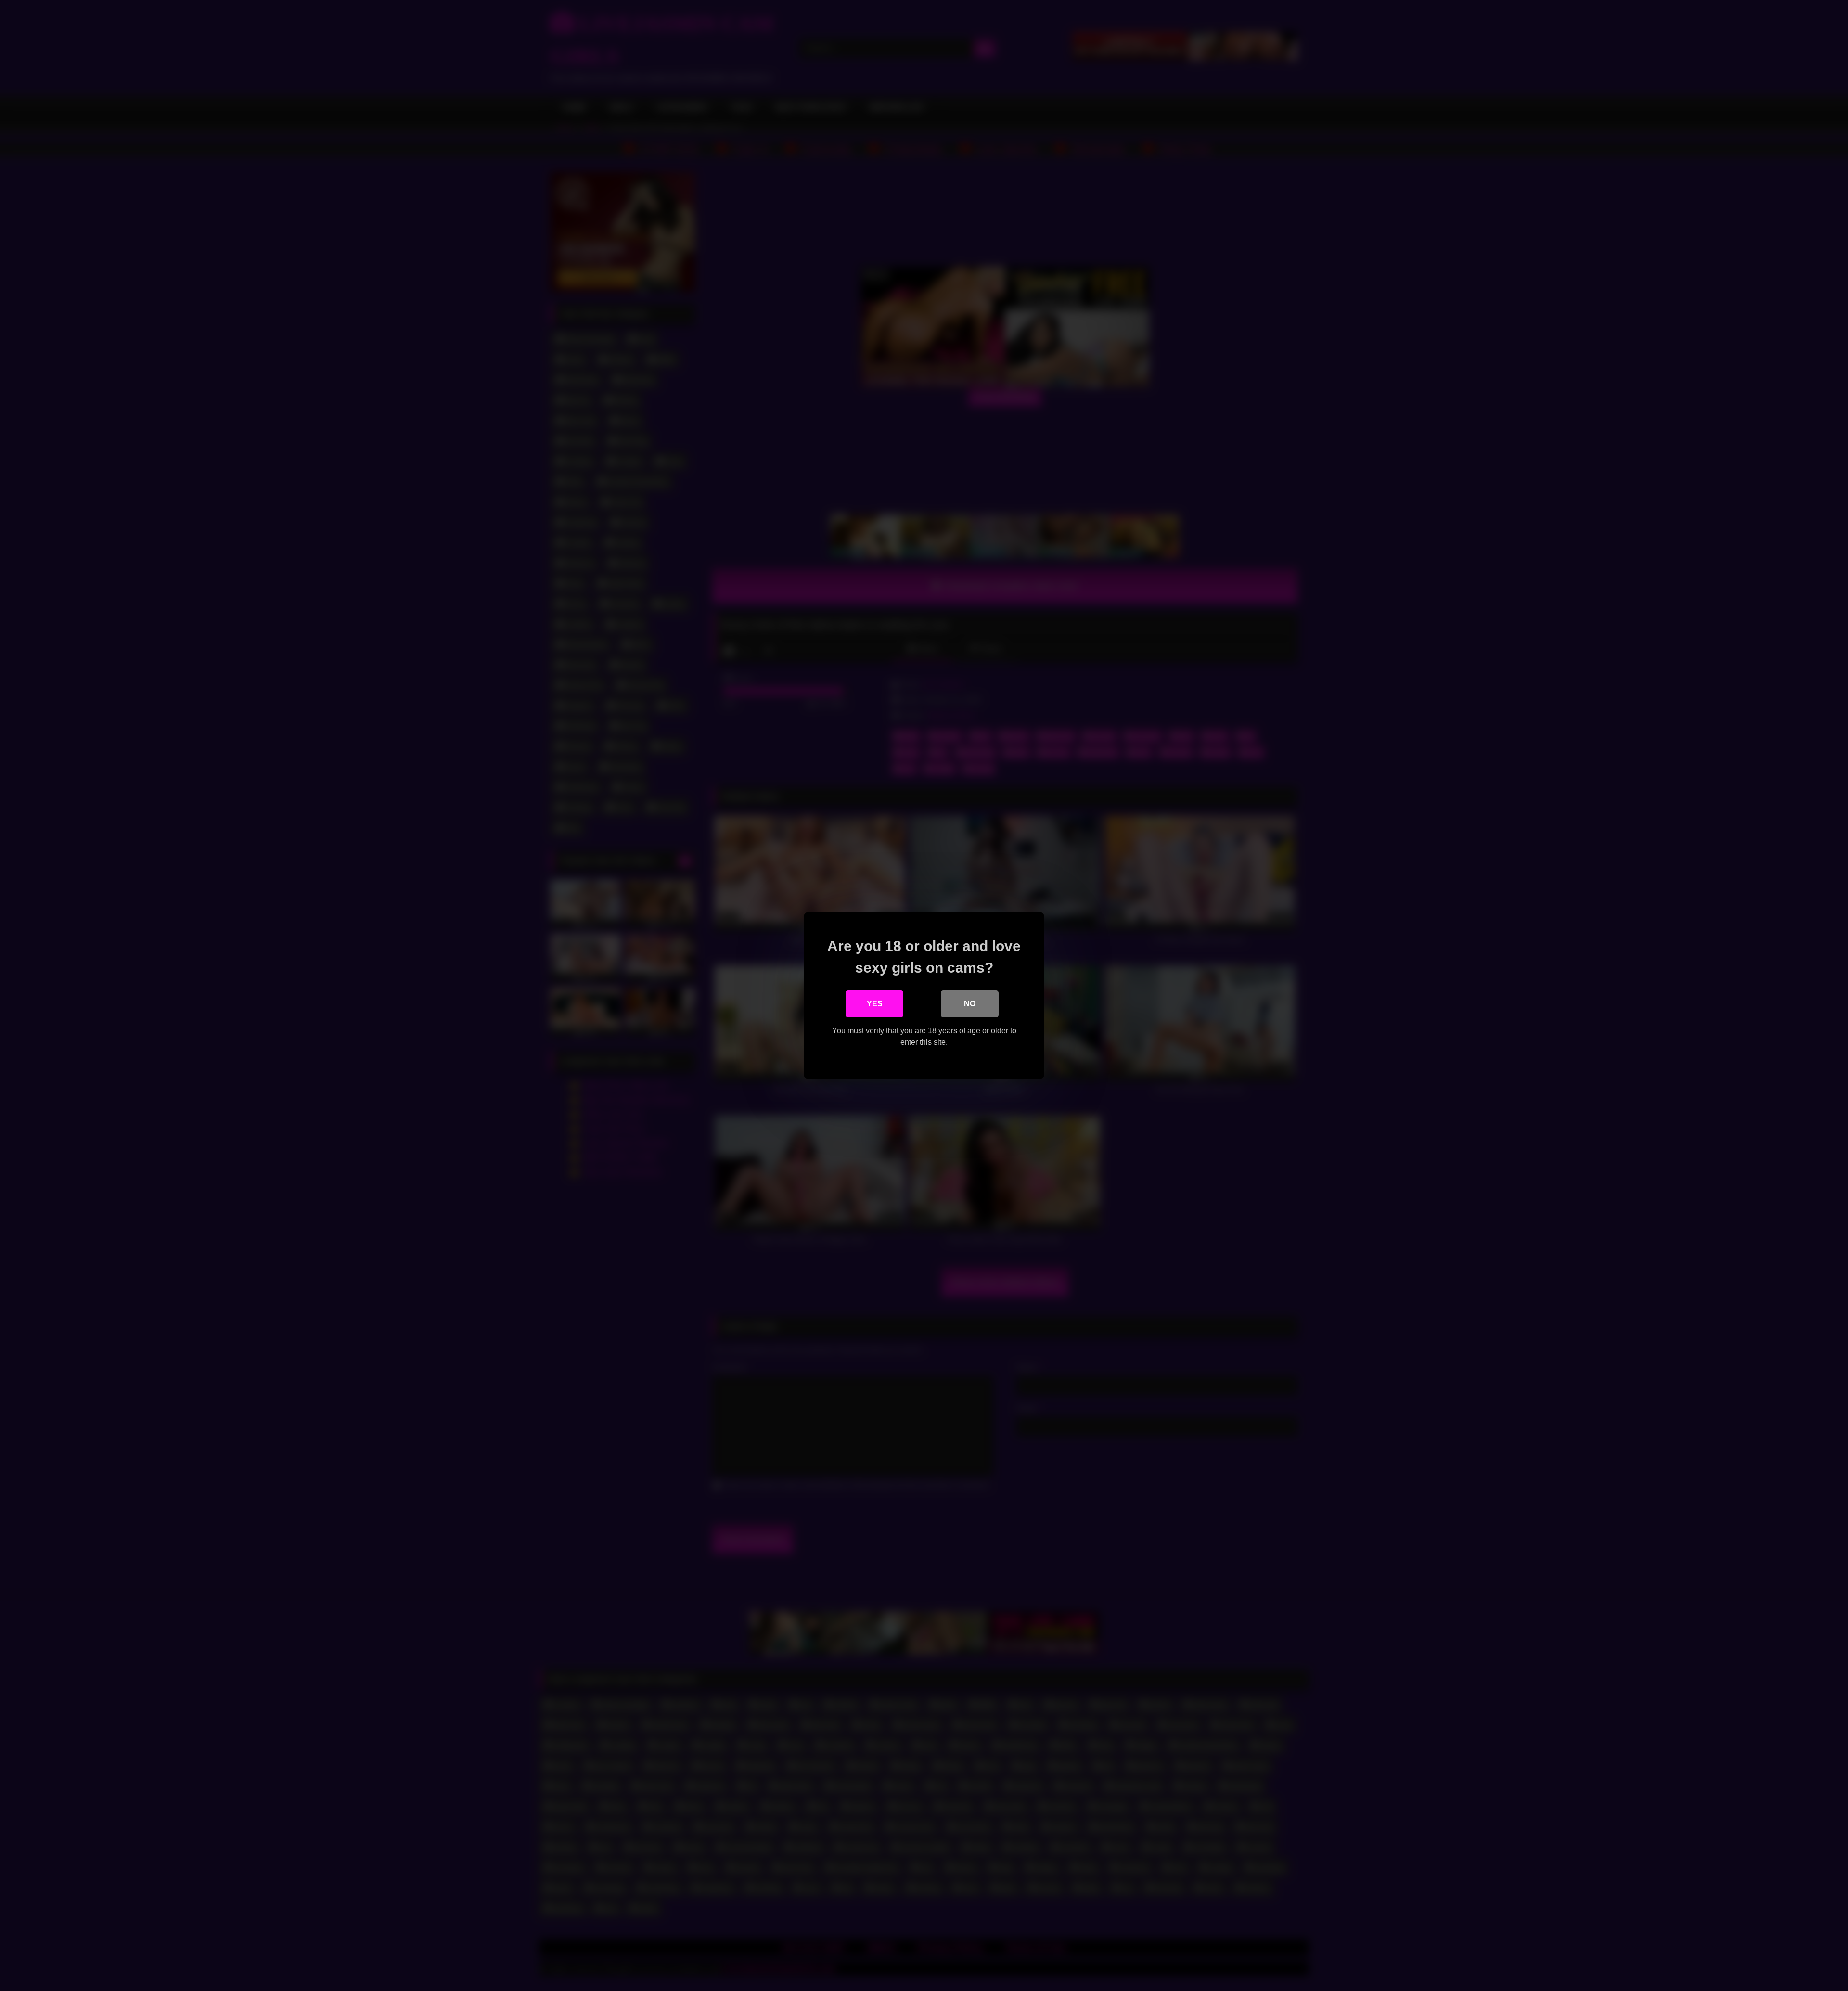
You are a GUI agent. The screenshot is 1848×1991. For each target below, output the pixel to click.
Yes (875, 1004)
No (970, 1004)
